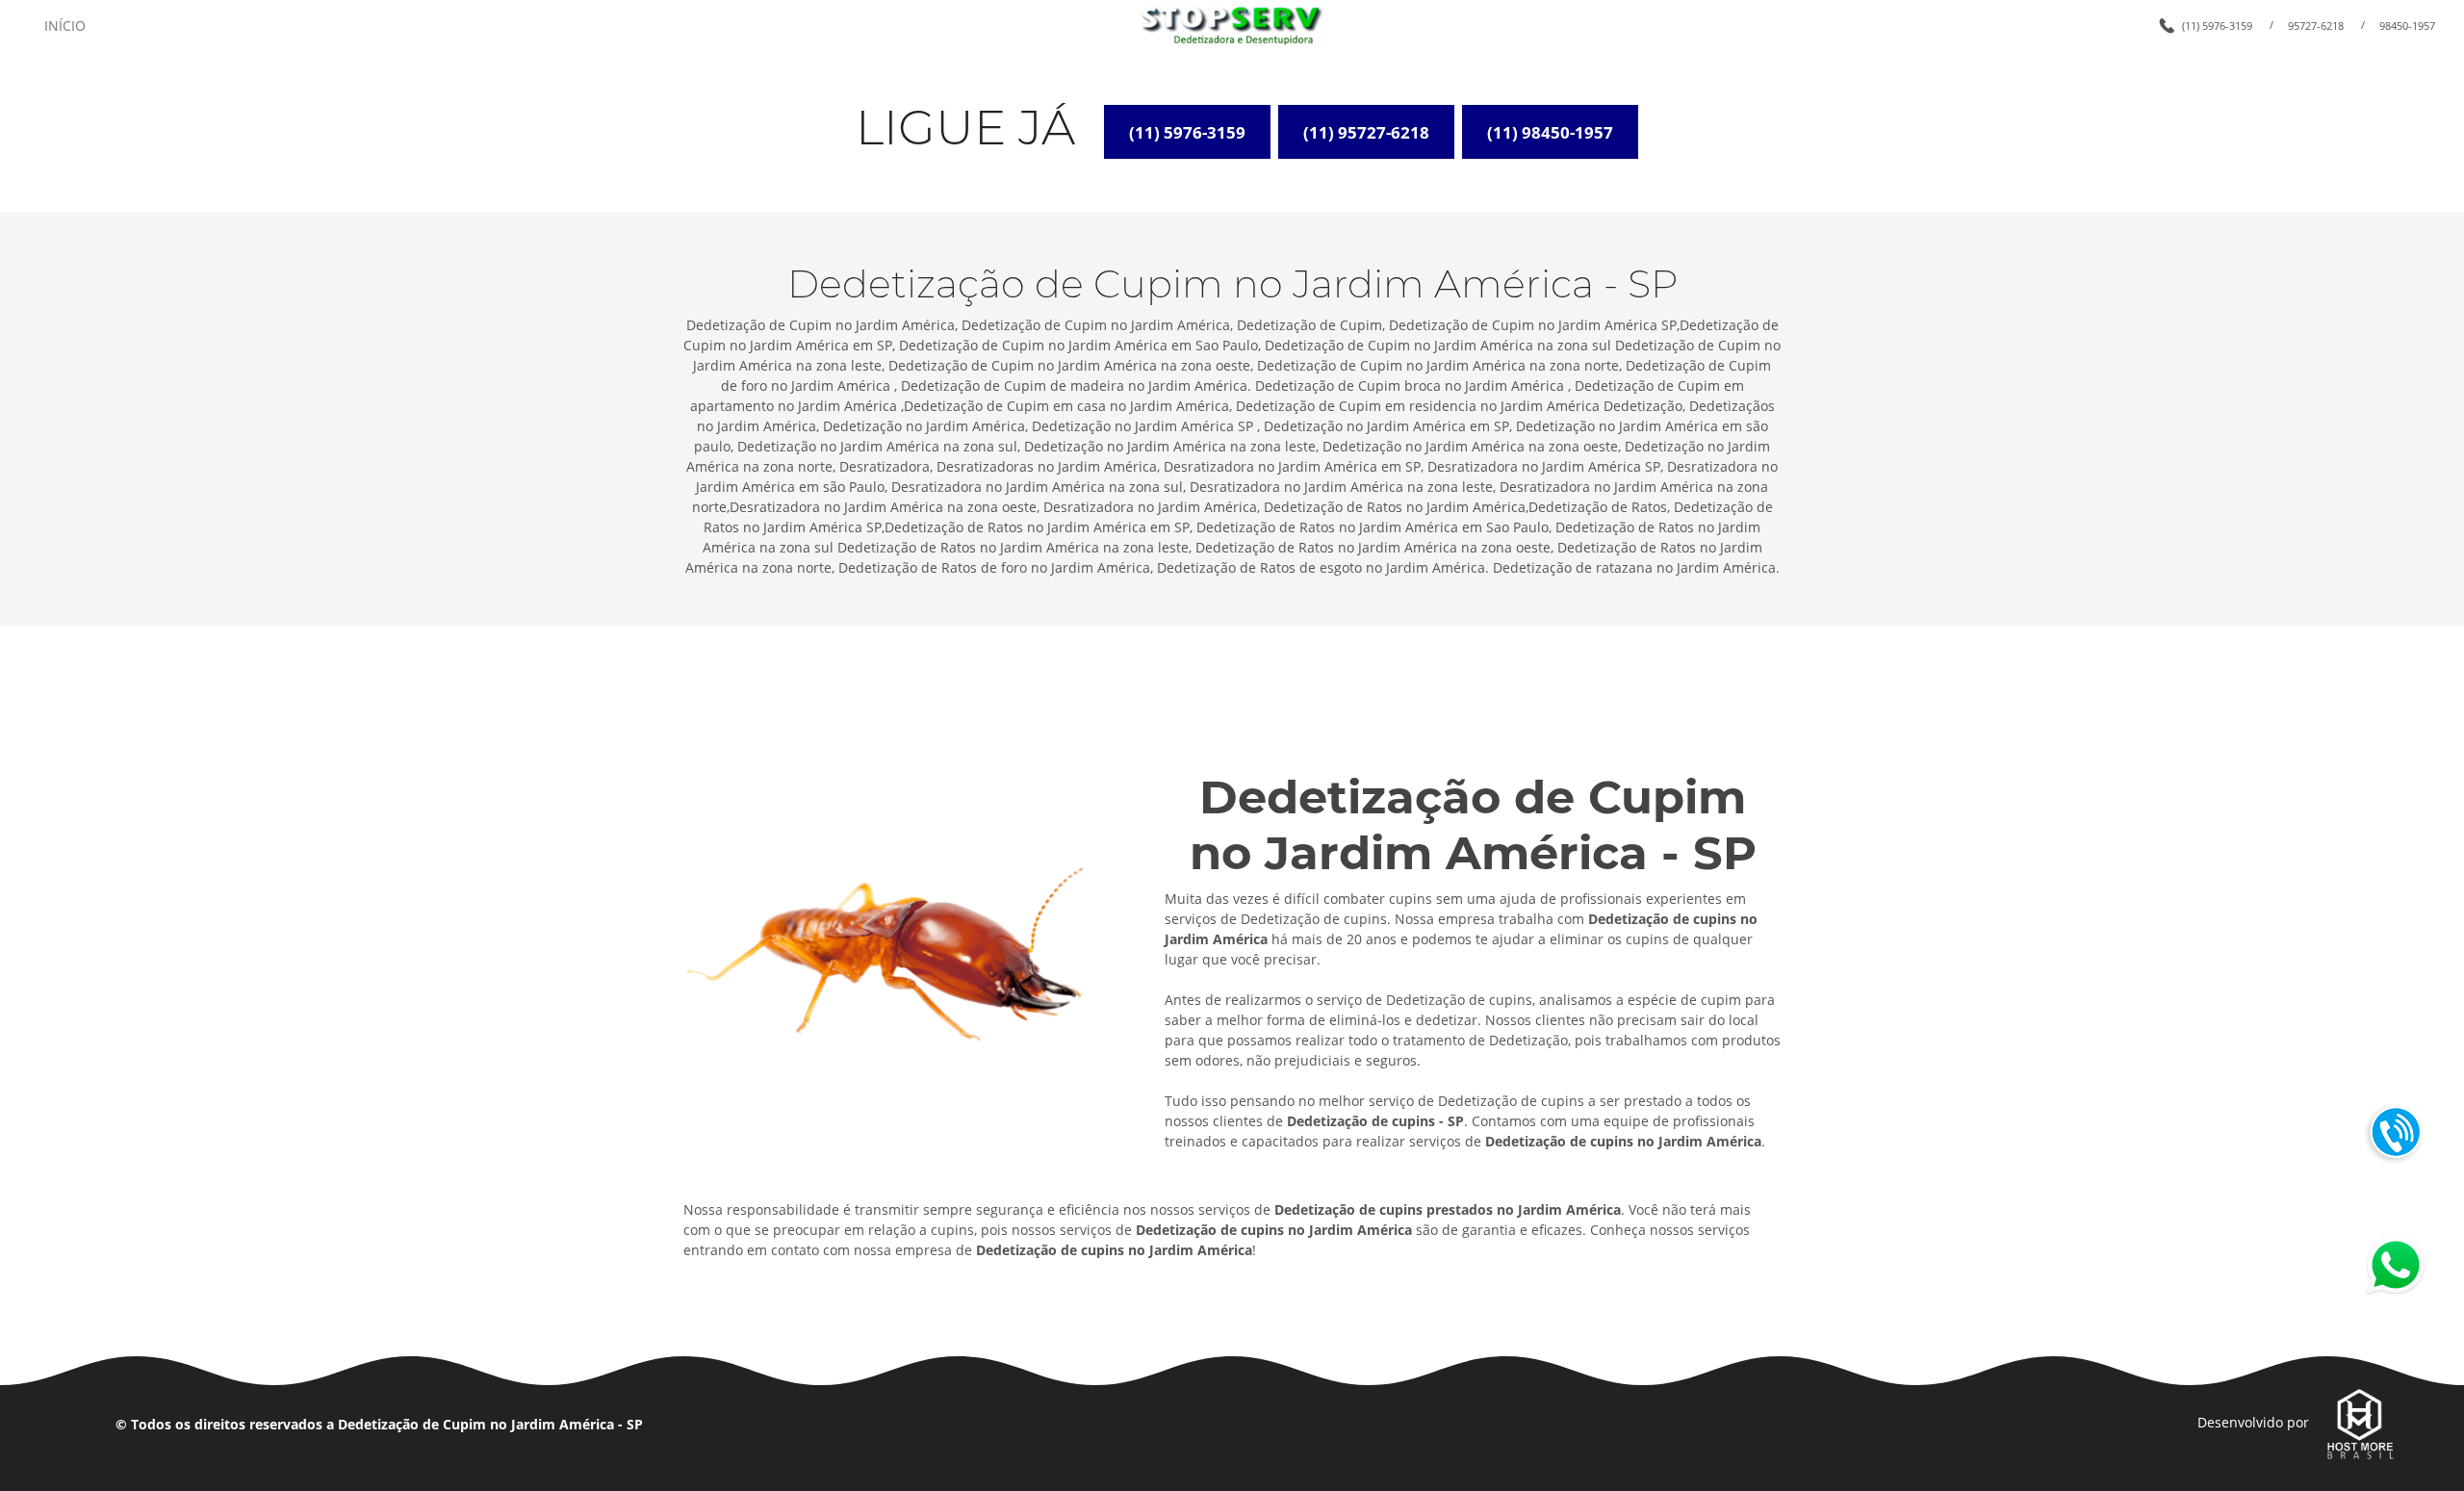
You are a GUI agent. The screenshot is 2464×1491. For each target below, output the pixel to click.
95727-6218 (2316, 26)
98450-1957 (2407, 26)
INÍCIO (65, 26)
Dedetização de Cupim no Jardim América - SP (490, 1424)
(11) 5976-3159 (2217, 26)
